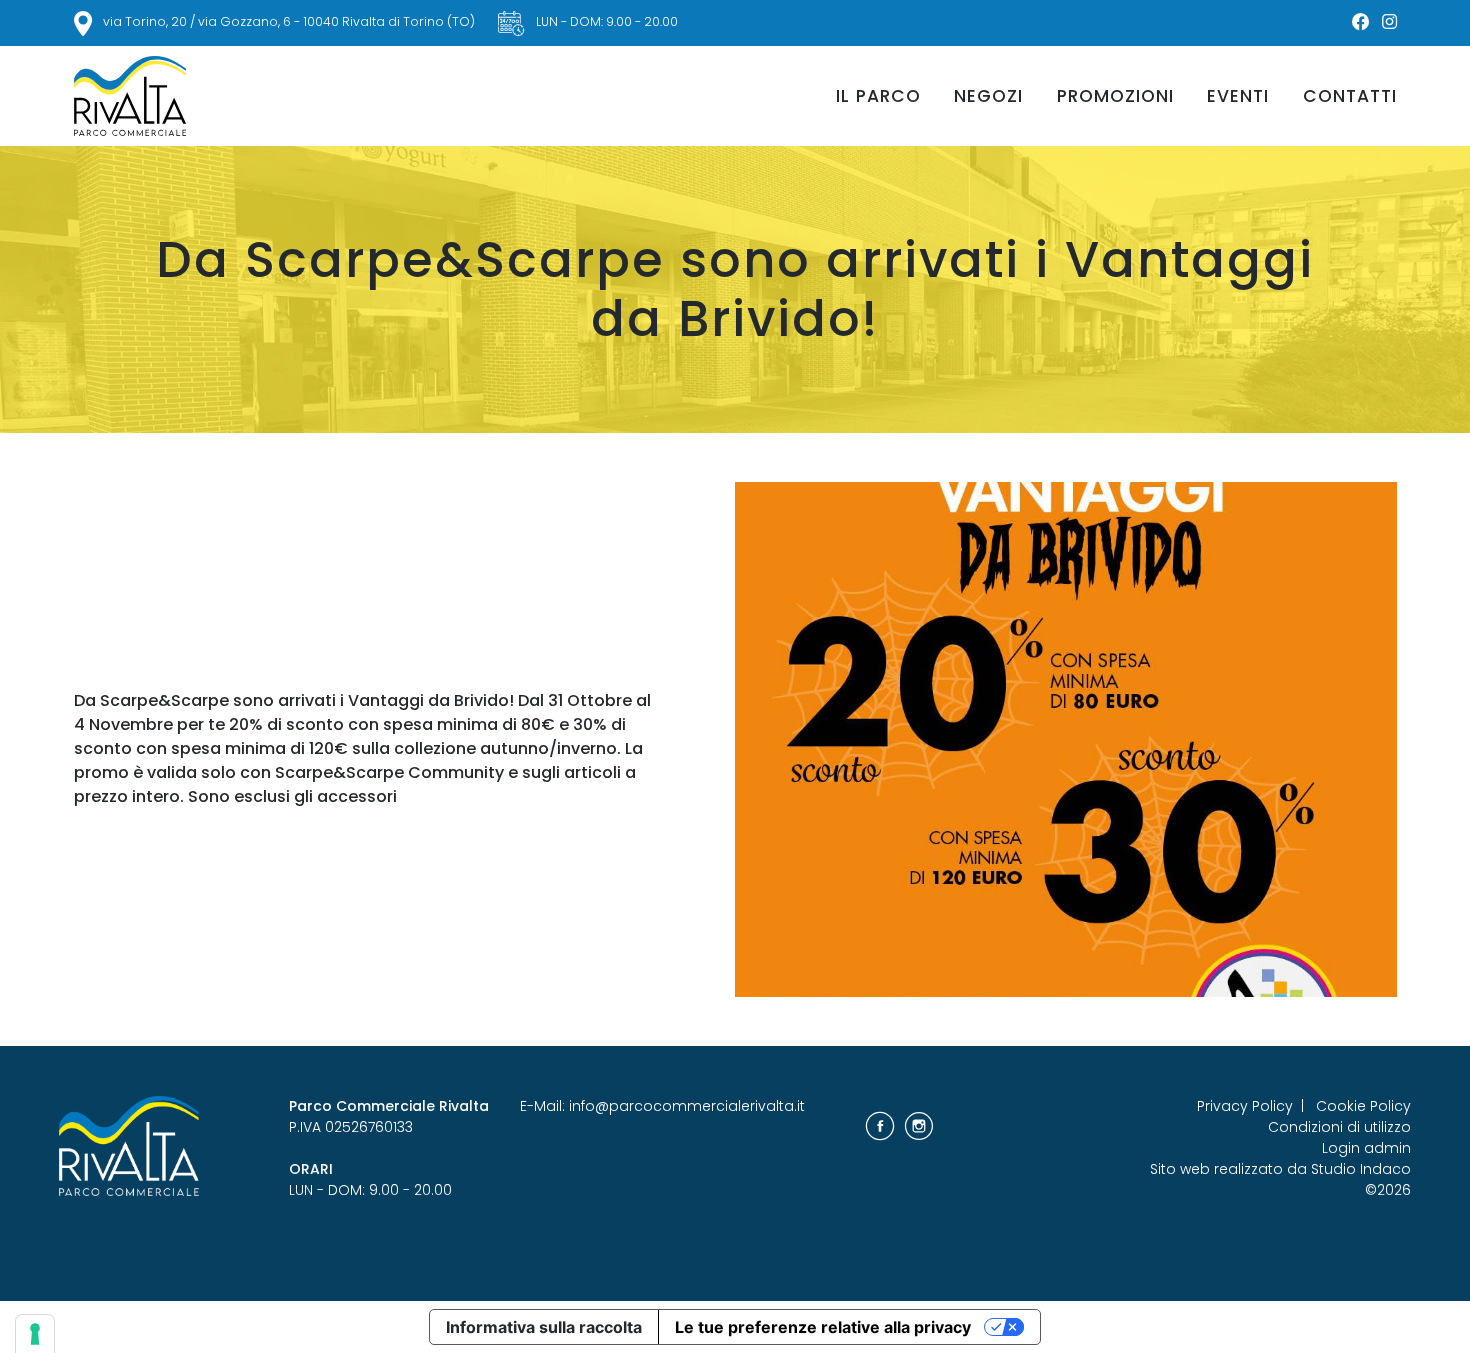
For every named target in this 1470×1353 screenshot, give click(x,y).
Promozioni (1115, 96)
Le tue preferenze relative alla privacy (823, 1327)
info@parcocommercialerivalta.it (687, 1106)
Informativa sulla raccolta (544, 1327)
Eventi (1238, 96)
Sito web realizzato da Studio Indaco (1280, 1169)
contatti (1350, 96)
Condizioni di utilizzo (1339, 1127)
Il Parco (878, 96)
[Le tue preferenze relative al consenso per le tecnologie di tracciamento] (35, 1334)
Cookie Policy (1363, 1106)
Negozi (988, 96)
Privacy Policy (1245, 1106)
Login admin (1366, 1148)
